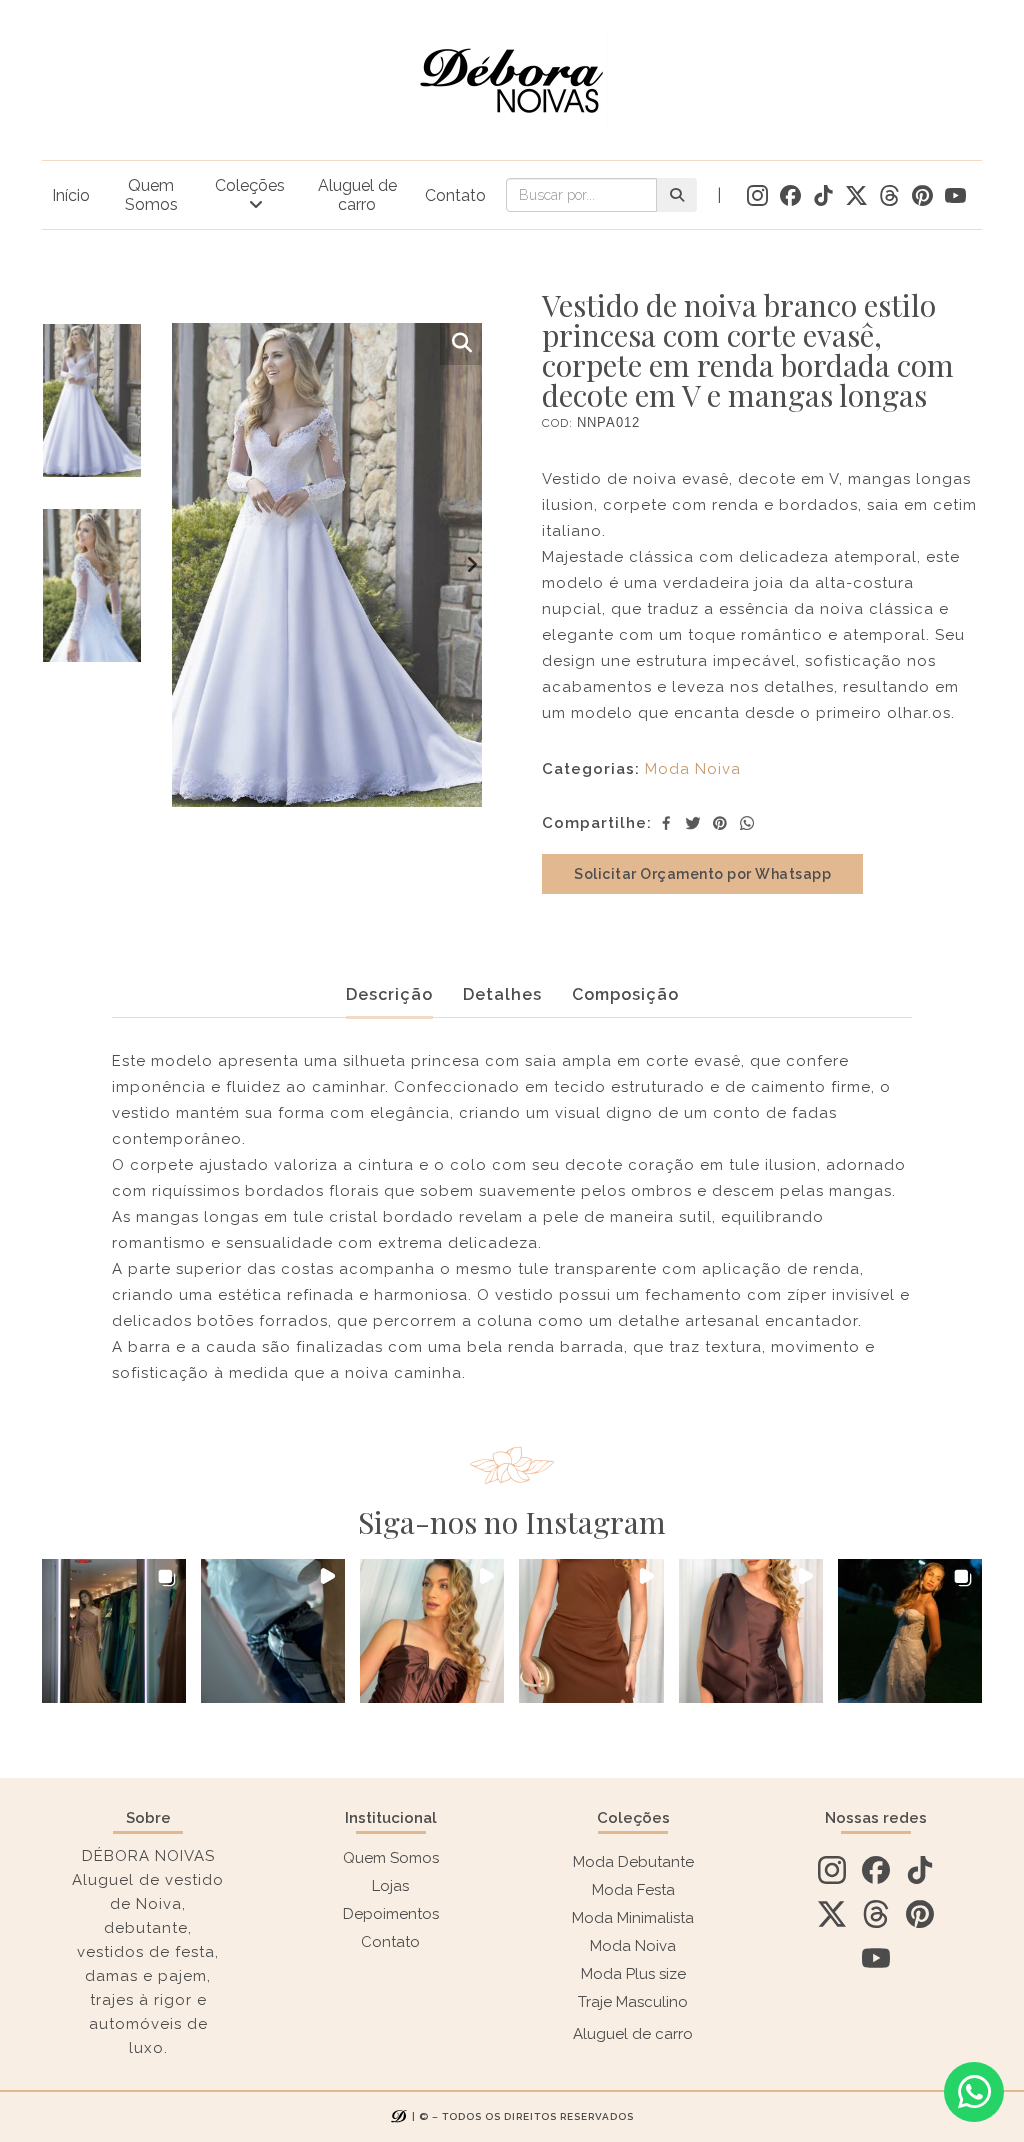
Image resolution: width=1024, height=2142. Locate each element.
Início (71, 195)
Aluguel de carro (357, 195)
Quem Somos (151, 195)
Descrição (389, 994)
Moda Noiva (693, 769)
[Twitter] (693, 823)
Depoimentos (391, 1914)
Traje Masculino (633, 2002)
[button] (114, 1631)
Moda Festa (633, 1890)
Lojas (390, 1886)
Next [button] (472, 565)
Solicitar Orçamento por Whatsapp (702, 874)
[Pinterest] (720, 823)
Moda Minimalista (633, 1918)
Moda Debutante (633, 1862)
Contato (455, 195)
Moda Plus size (633, 1974)
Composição (625, 994)
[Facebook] (666, 823)
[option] (92, 415)
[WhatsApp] (747, 823)
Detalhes (502, 994)
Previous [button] (182, 565)
